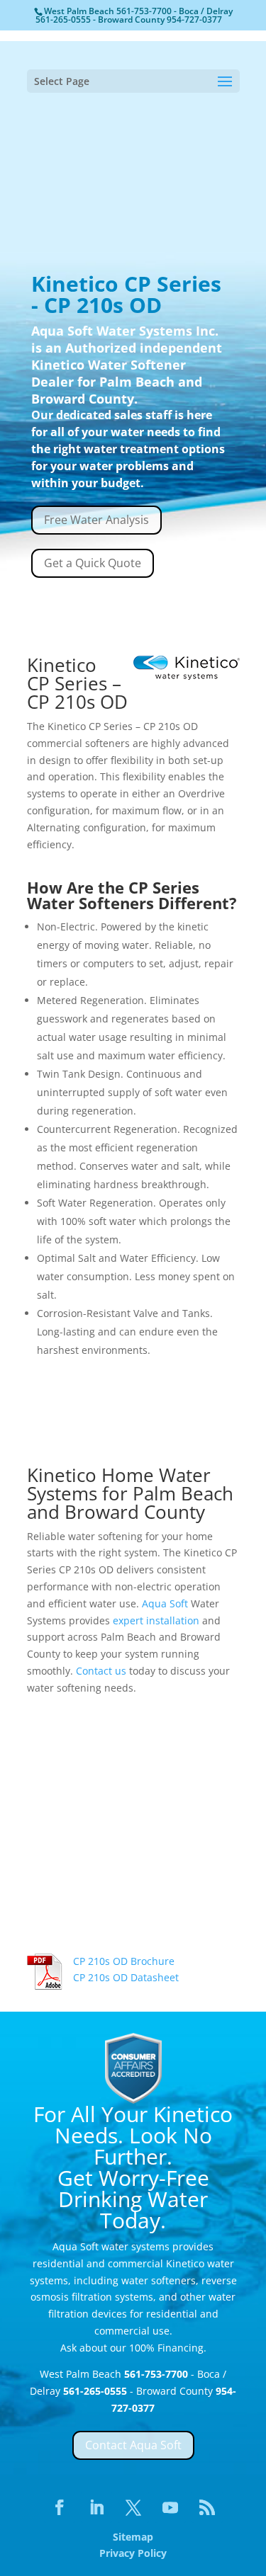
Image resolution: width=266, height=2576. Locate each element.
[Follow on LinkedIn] (96, 2507)
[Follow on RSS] (207, 2507)
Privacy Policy (133, 2553)
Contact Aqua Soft (133, 2445)
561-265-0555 (64, 19)
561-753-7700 (145, 11)
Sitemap (133, 2537)
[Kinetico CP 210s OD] (133, 1928)
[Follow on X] (133, 2507)
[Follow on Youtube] (170, 2507)
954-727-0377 (194, 19)
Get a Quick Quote (93, 563)
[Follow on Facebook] (60, 2507)
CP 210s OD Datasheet (126, 1977)
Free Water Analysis (96, 520)
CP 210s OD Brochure (124, 1961)
